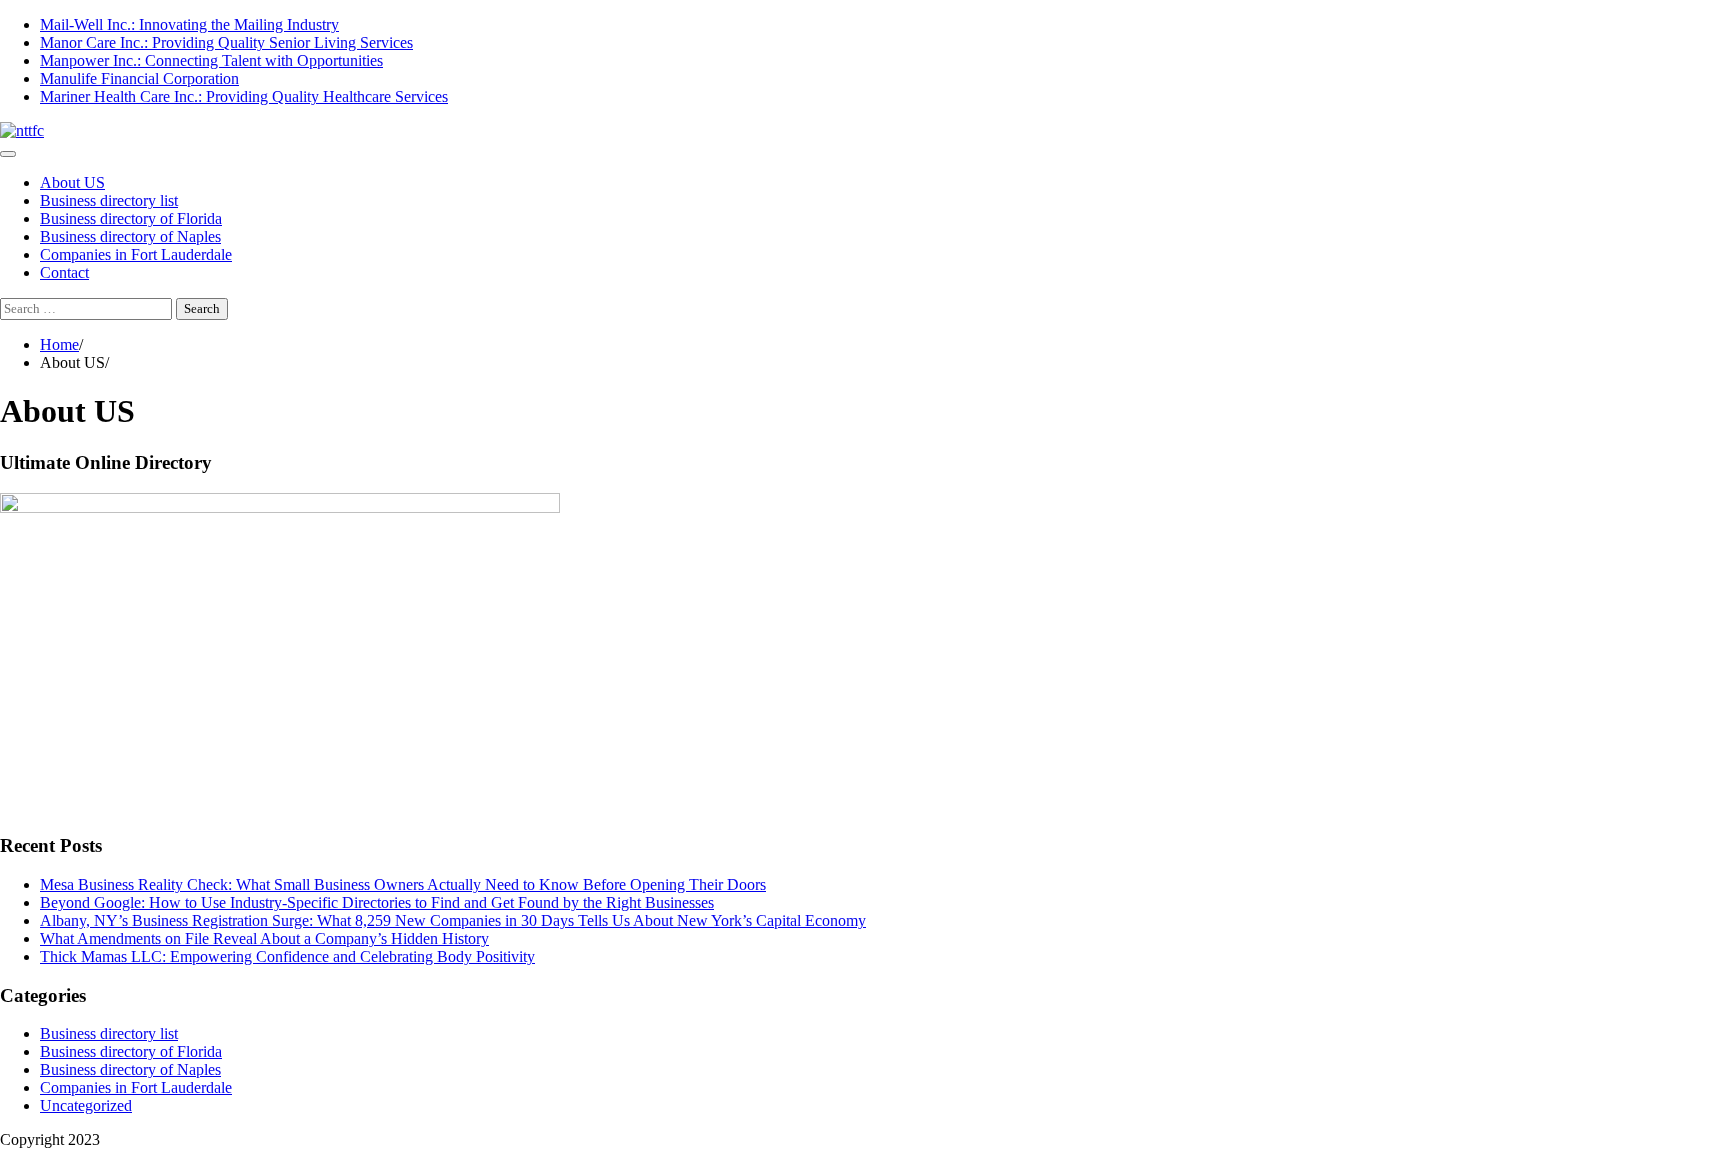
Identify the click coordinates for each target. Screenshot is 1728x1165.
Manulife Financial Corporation (139, 78)
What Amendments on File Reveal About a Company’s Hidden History (264, 938)
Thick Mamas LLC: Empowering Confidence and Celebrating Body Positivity (287, 956)
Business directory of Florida (131, 218)
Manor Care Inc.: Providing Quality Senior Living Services (226, 42)
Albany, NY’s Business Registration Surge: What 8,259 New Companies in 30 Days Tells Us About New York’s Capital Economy (453, 920)
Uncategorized (86, 1105)
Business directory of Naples (130, 236)
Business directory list (109, 200)
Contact (64, 272)
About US (72, 182)
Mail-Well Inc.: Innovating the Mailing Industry (189, 24)
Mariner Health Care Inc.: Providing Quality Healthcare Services (244, 96)
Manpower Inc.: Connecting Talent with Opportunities (211, 60)
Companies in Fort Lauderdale (136, 254)
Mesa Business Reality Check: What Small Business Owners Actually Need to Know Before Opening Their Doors (403, 884)
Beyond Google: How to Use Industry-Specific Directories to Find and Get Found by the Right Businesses (377, 902)
